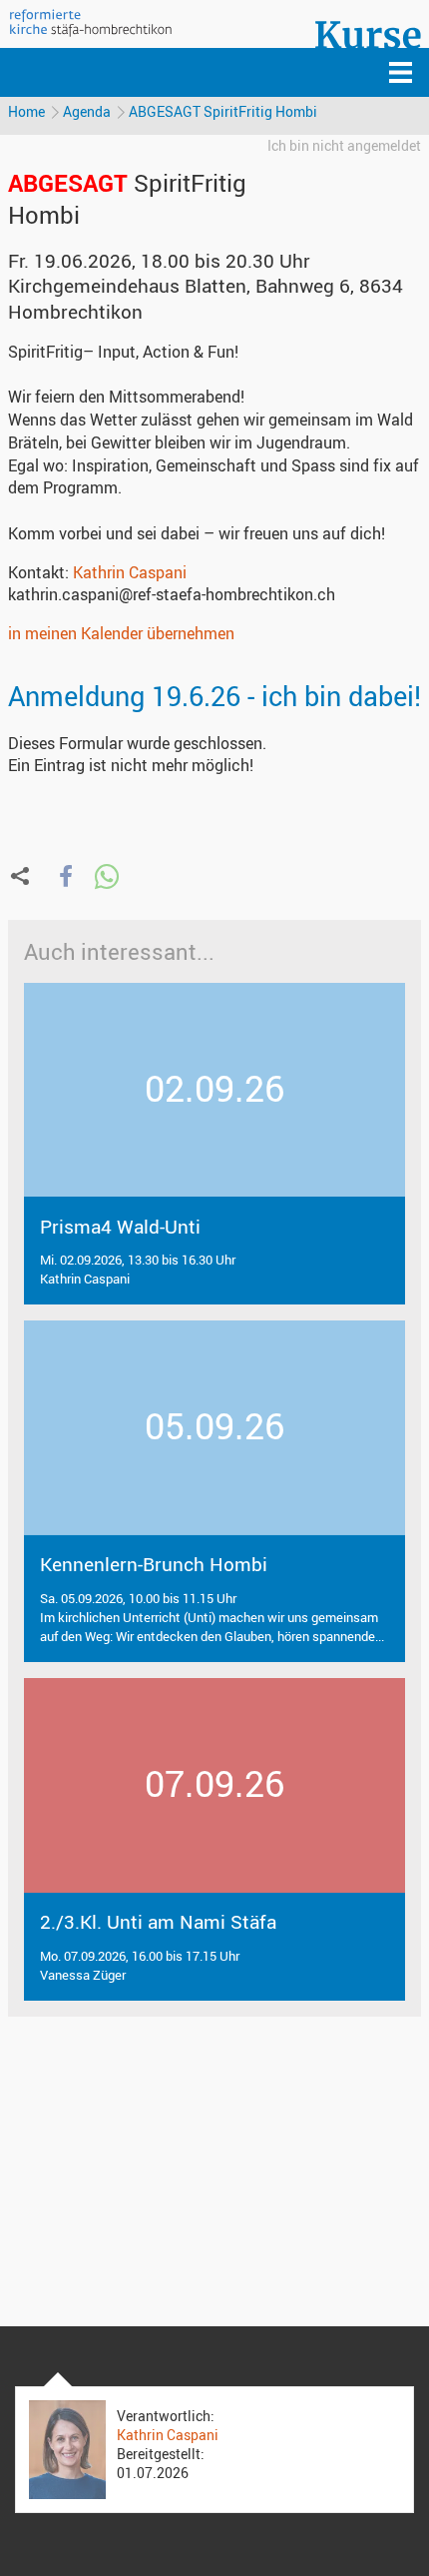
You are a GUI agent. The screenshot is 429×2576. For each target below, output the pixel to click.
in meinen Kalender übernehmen (121, 633)
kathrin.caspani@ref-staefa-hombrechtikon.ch (172, 594)
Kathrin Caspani (130, 572)
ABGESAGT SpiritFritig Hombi (223, 111)
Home (26, 111)
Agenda (87, 111)
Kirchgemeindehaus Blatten (206, 298)
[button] (65, 876)
